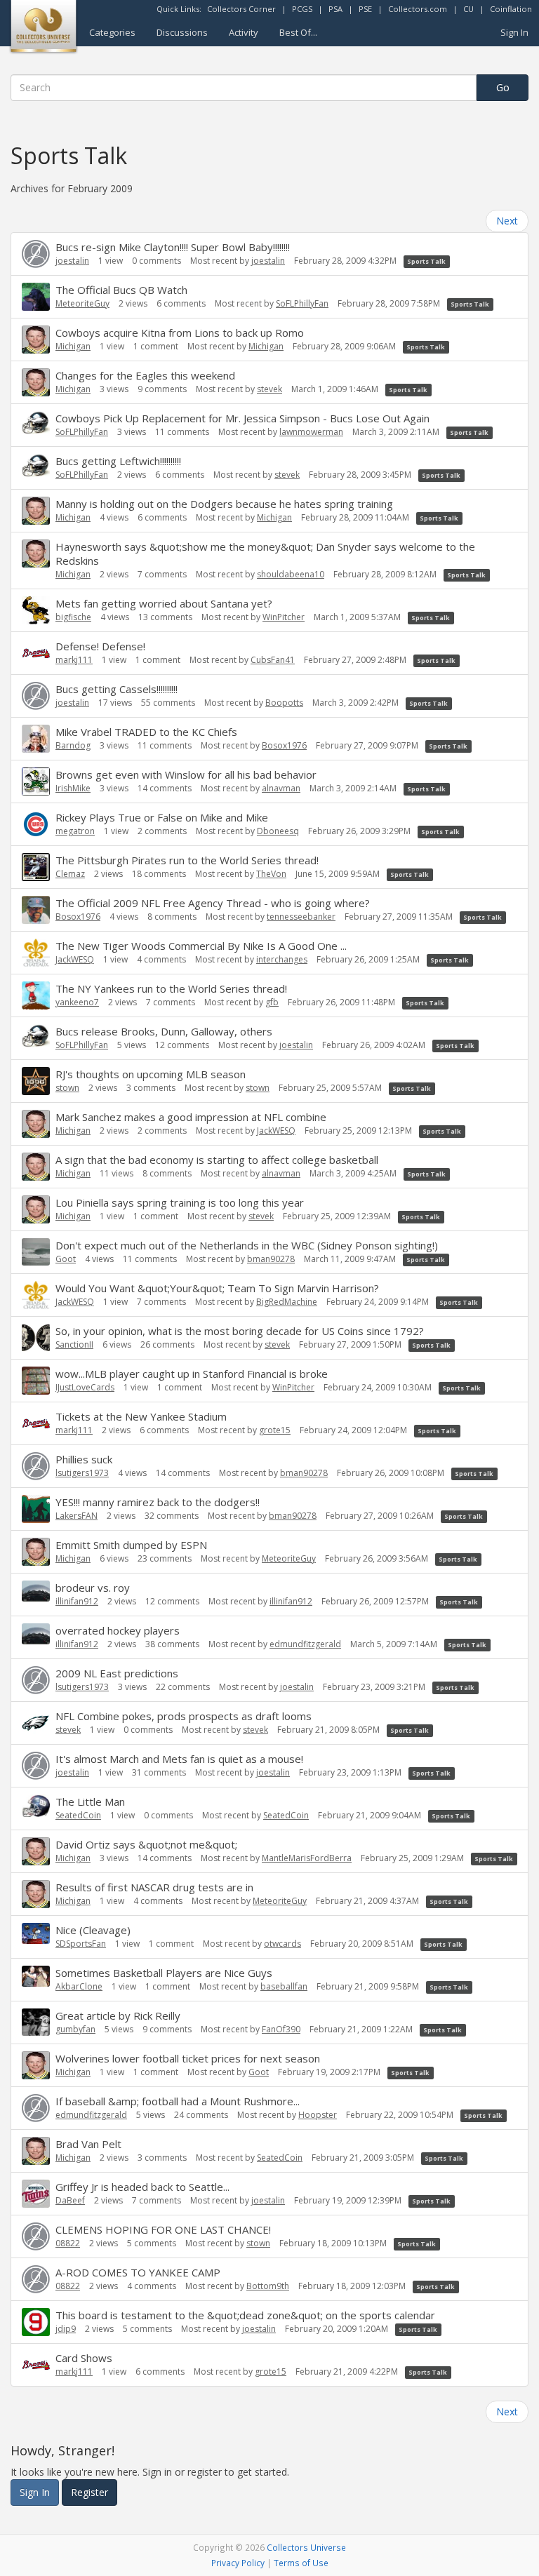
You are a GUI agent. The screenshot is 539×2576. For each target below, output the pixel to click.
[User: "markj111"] (36, 653)
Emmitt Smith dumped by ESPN (131, 1545)
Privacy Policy (238, 2563)
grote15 (275, 1430)
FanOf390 (281, 2029)
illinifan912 (77, 1601)
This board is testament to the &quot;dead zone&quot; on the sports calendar (245, 2315)
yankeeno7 (77, 1002)
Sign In (514, 32)
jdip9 (66, 2329)
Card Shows (84, 2358)
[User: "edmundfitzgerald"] (36, 2108)
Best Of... (298, 32)
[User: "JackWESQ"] (36, 953)
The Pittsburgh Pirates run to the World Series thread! (187, 860)
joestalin (72, 261)
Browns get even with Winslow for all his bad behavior (186, 774)
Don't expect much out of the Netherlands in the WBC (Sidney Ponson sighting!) (247, 1245)
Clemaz (70, 874)
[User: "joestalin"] (36, 254)
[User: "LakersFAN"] (36, 1509)
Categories (112, 32)
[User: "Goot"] (36, 1252)
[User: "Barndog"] (36, 739)
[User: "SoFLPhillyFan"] (36, 423)
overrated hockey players (118, 1630)
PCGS (302, 9)
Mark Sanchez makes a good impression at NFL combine (191, 1117)
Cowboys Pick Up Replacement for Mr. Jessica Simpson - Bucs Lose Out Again (242, 418)
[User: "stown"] (36, 1081)
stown (67, 1088)
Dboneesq (278, 831)
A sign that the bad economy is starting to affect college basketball (217, 1160)
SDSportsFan (81, 1944)
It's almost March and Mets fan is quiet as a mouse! (179, 1759)
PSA (335, 9)
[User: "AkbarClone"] (36, 1976)
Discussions (182, 32)
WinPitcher (284, 617)
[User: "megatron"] (36, 824)
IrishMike (73, 788)
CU (468, 9)
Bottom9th (268, 2286)
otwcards (282, 1944)
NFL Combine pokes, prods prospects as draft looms (184, 1716)
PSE (365, 9)
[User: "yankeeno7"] (36, 995)
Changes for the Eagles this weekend (145, 375)
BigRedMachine (287, 1302)
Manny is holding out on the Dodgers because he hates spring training (224, 504)
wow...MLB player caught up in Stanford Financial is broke (192, 1374)
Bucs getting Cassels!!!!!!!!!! (117, 689)
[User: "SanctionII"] (36, 1338)
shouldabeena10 (291, 574)
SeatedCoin (78, 1815)
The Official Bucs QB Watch (121, 290)
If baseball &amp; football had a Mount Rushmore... (178, 2101)
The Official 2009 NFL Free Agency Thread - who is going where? (213, 903)
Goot (66, 1259)
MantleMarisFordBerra (307, 1858)
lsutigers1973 (82, 1473)
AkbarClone (79, 1986)
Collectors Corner (241, 9)
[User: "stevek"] (36, 1723)
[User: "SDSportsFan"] (36, 1933)
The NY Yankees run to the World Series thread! (171, 988)
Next (507, 221)
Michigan (73, 346)
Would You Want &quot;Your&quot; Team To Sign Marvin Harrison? (217, 1288)
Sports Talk (426, 261)
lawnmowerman (311, 432)
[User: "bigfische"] (36, 610)
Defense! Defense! (100, 646)
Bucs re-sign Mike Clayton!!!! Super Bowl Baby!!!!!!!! (173, 247)
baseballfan (284, 1986)
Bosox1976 (284, 745)
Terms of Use (301, 2563)
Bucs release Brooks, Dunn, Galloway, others (164, 1031)
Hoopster (318, 2115)
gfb (272, 1002)
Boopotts (284, 703)
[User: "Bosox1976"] (36, 910)
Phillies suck (84, 1459)
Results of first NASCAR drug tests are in (154, 1887)
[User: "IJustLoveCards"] (36, 1381)
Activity (244, 32)
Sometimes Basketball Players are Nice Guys (164, 1973)
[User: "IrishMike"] (36, 781)
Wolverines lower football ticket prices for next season (188, 2058)
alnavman (281, 788)
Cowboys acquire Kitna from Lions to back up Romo (180, 333)
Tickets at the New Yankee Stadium (141, 1416)
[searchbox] (244, 88)
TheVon (271, 874)
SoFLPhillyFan (302, 303)
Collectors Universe (306, 2547)
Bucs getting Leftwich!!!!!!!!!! (118, 461)
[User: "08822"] (36, 2236)
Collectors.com (418, 9)
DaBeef (70, 2200)
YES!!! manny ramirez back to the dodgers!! (158, 1502)
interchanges (282, 959)
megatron (75, 831)
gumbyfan (75, 2029)
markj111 (74, 660)
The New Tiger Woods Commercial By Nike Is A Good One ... (201, 946)
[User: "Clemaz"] (36, 867)
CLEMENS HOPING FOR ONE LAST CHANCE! (163, 2229)
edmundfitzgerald (305, 1644)
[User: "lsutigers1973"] (36, 1466)
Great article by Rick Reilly (118, 2015)
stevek (269, 389)
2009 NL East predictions (117, 1673)
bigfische (73, 617)
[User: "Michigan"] (36, 340)
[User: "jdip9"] (36, 2322)
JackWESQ (75, 959)
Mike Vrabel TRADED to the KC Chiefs (146, 732)
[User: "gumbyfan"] (36, 2022)
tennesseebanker (301, 917)
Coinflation (511, 9)
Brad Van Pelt (88, 2144)
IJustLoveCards (85, 1387)
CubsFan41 (273, 660)
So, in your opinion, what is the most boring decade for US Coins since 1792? (240, 1331)
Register (89, 2492)
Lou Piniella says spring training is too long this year (180, 1202)
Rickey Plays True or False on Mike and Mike (162, 817)
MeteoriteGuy (82, 303)
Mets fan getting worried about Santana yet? (164, 603)
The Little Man (90, 1802)
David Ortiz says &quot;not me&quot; (146, 1844)
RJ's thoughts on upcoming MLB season (151, 1074)
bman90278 (271, 1259)
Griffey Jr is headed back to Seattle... (142, 2187)
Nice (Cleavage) (93, 1930)
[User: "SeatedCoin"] (36, 1806)
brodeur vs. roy (93, 1588)
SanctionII (74, 1344)
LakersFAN (76, 1516)
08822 (68, 2243)
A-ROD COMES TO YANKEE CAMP (138, 2272)
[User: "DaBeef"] (36, 2194)
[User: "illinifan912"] (36, 1591)
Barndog (73, 745)
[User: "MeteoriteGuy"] (36, 297)
